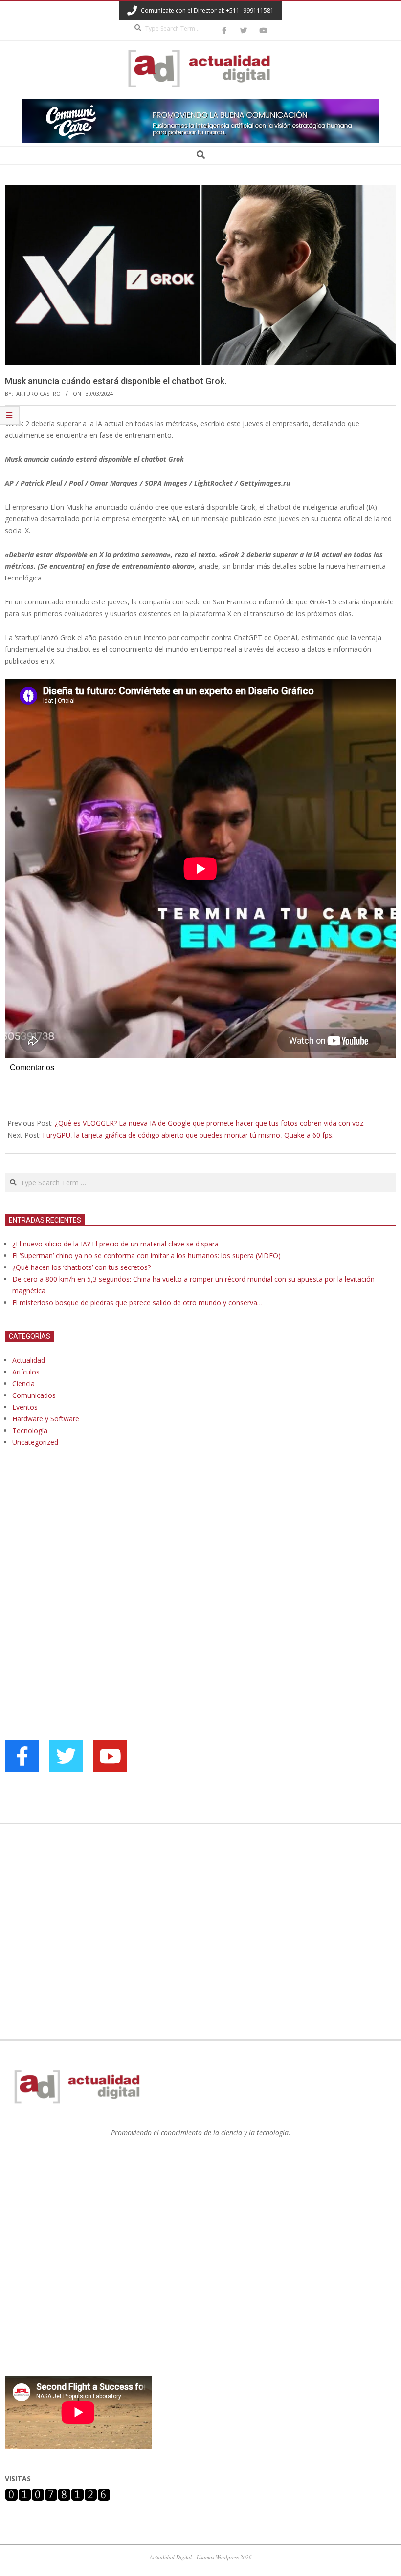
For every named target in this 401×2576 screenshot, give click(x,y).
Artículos (26, 1372)
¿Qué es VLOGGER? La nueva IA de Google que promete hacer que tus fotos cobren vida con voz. (210, 1123)
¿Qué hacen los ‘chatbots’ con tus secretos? (81, 1267)
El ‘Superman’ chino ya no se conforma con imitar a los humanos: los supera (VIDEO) (146, 1256)
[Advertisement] (78, 1555)
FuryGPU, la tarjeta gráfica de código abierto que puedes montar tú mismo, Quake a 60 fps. (188, 1135)
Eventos (25, 1407)
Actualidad (29, 1360)
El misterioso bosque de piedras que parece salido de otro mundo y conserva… (137, 1302)
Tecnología (30, 1430)
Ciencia (23, 1384)
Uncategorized (35, 1442)
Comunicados (34, 1395)
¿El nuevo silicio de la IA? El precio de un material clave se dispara (115, 1244)
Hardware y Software (46, 1419)
